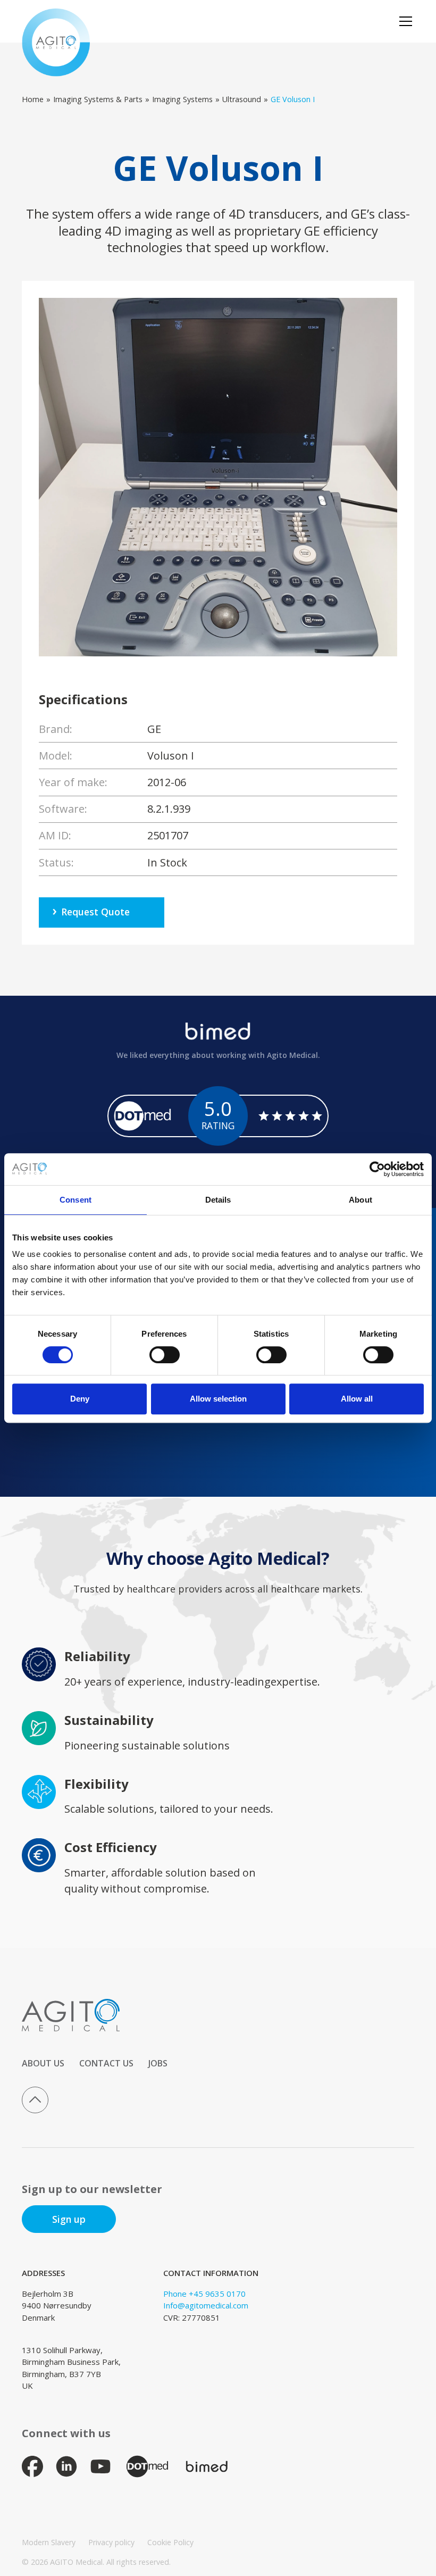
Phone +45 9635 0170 (204, 2294)
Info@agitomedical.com (206, 2305)
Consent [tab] (76, 1200)
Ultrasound (242, 99)
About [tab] (360, 1200)
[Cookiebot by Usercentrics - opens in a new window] (377, 1169)
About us (43, 2063)
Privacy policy (111, 2542)
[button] (404, 21)
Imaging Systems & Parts (98, 99)
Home (33, 99)
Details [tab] (218, 1200)
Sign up (69, 2219)
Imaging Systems (182, 99)
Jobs (158, 2063)
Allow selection (218, 1399)
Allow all (357, 1399)
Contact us (106, 2063)
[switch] (165, 1355)
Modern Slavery (49, 2542)
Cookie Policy (170, 2542)
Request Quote (95, 912)
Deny (80, 1399)
